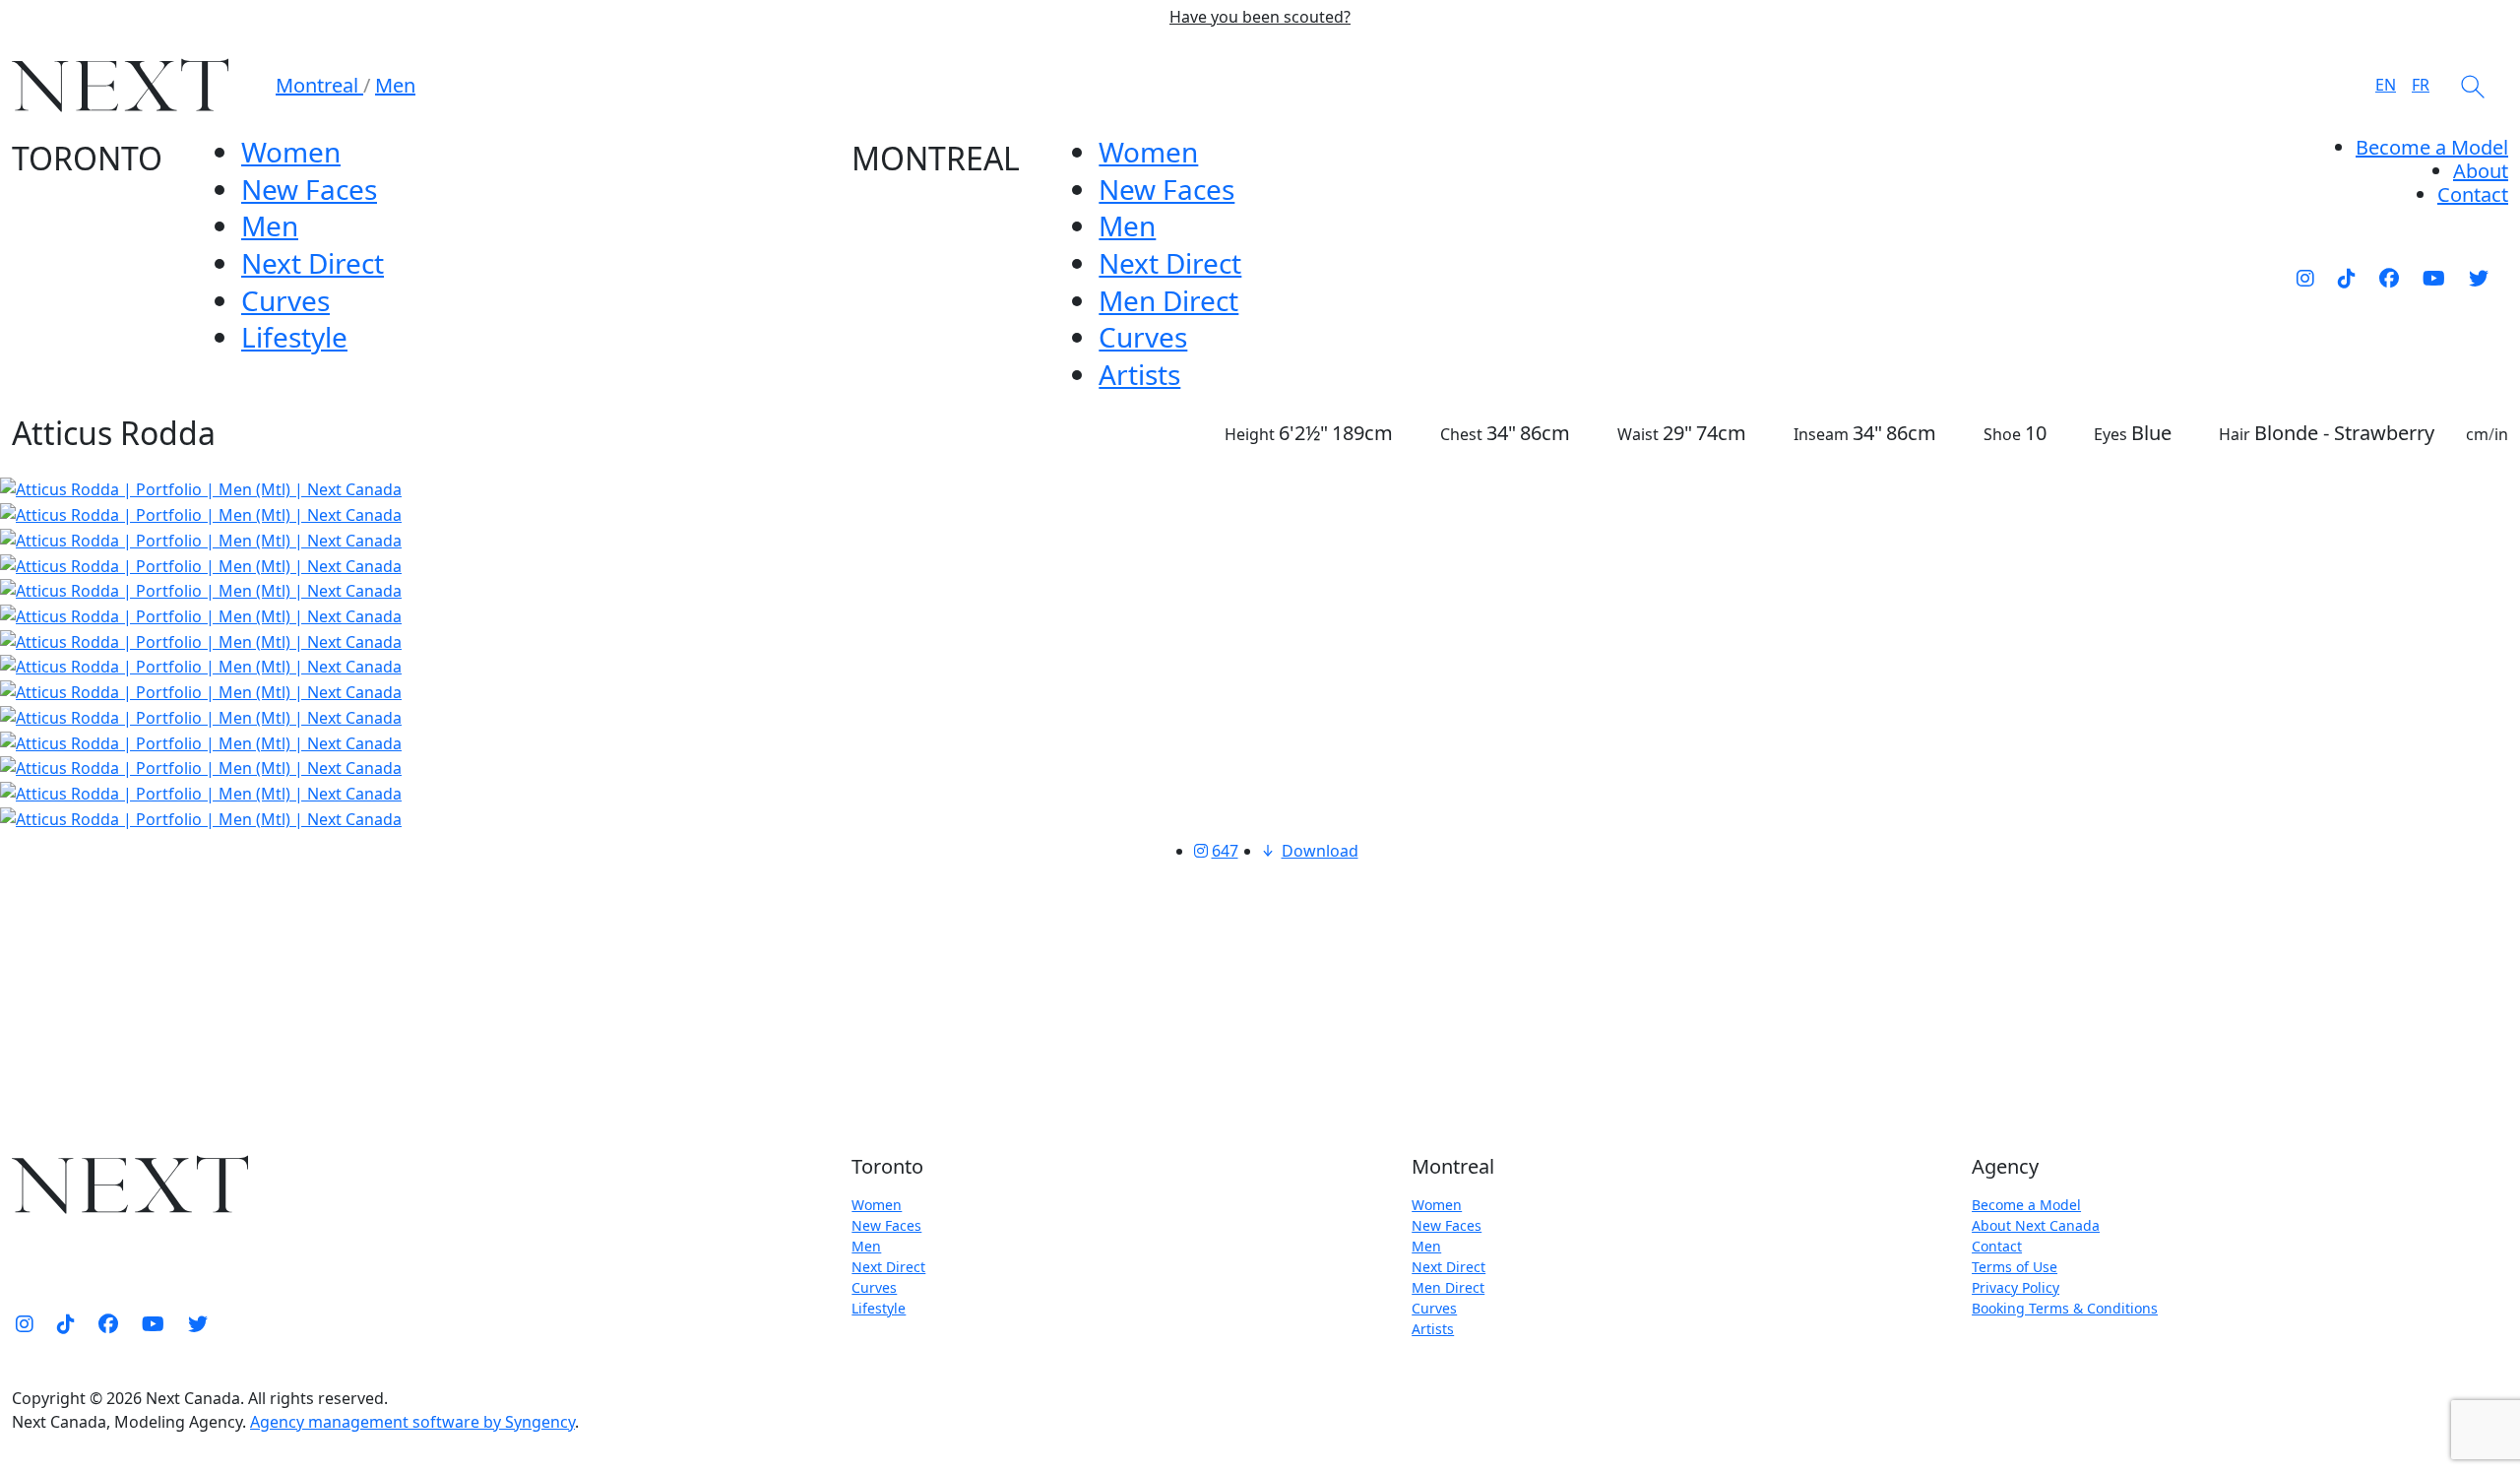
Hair (2235, 434)
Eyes (2110, 434)
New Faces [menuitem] (309, 189)
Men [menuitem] (270, 225)
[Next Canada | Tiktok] (2347, 278)
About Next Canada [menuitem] (2036, 1225)
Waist (1638, 434)
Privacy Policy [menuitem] (2016, 1287)
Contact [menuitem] (1997, 1246)
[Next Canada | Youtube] (2434, 278)
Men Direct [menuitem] (1168, 300)
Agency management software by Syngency (412, 1422)
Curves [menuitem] (285, 300)
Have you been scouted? (1260, 17)
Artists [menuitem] (1139, 374)
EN (2386, 85)
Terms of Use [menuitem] (2015, 1267)
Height (1250, 434)
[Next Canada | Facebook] (2389, 278)
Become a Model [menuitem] (2432, 147)
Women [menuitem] (291, 152)
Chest (1461, 434)
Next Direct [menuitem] (313, 263)
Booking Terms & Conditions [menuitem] (2065, 1308)
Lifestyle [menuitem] (294, 337)
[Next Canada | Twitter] (2479, 278)
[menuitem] (2481, 171)
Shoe (2002, 434)
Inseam (1821, 434)
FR (2421, 85)
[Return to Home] (120, 85)
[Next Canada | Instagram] (2305, 278)
